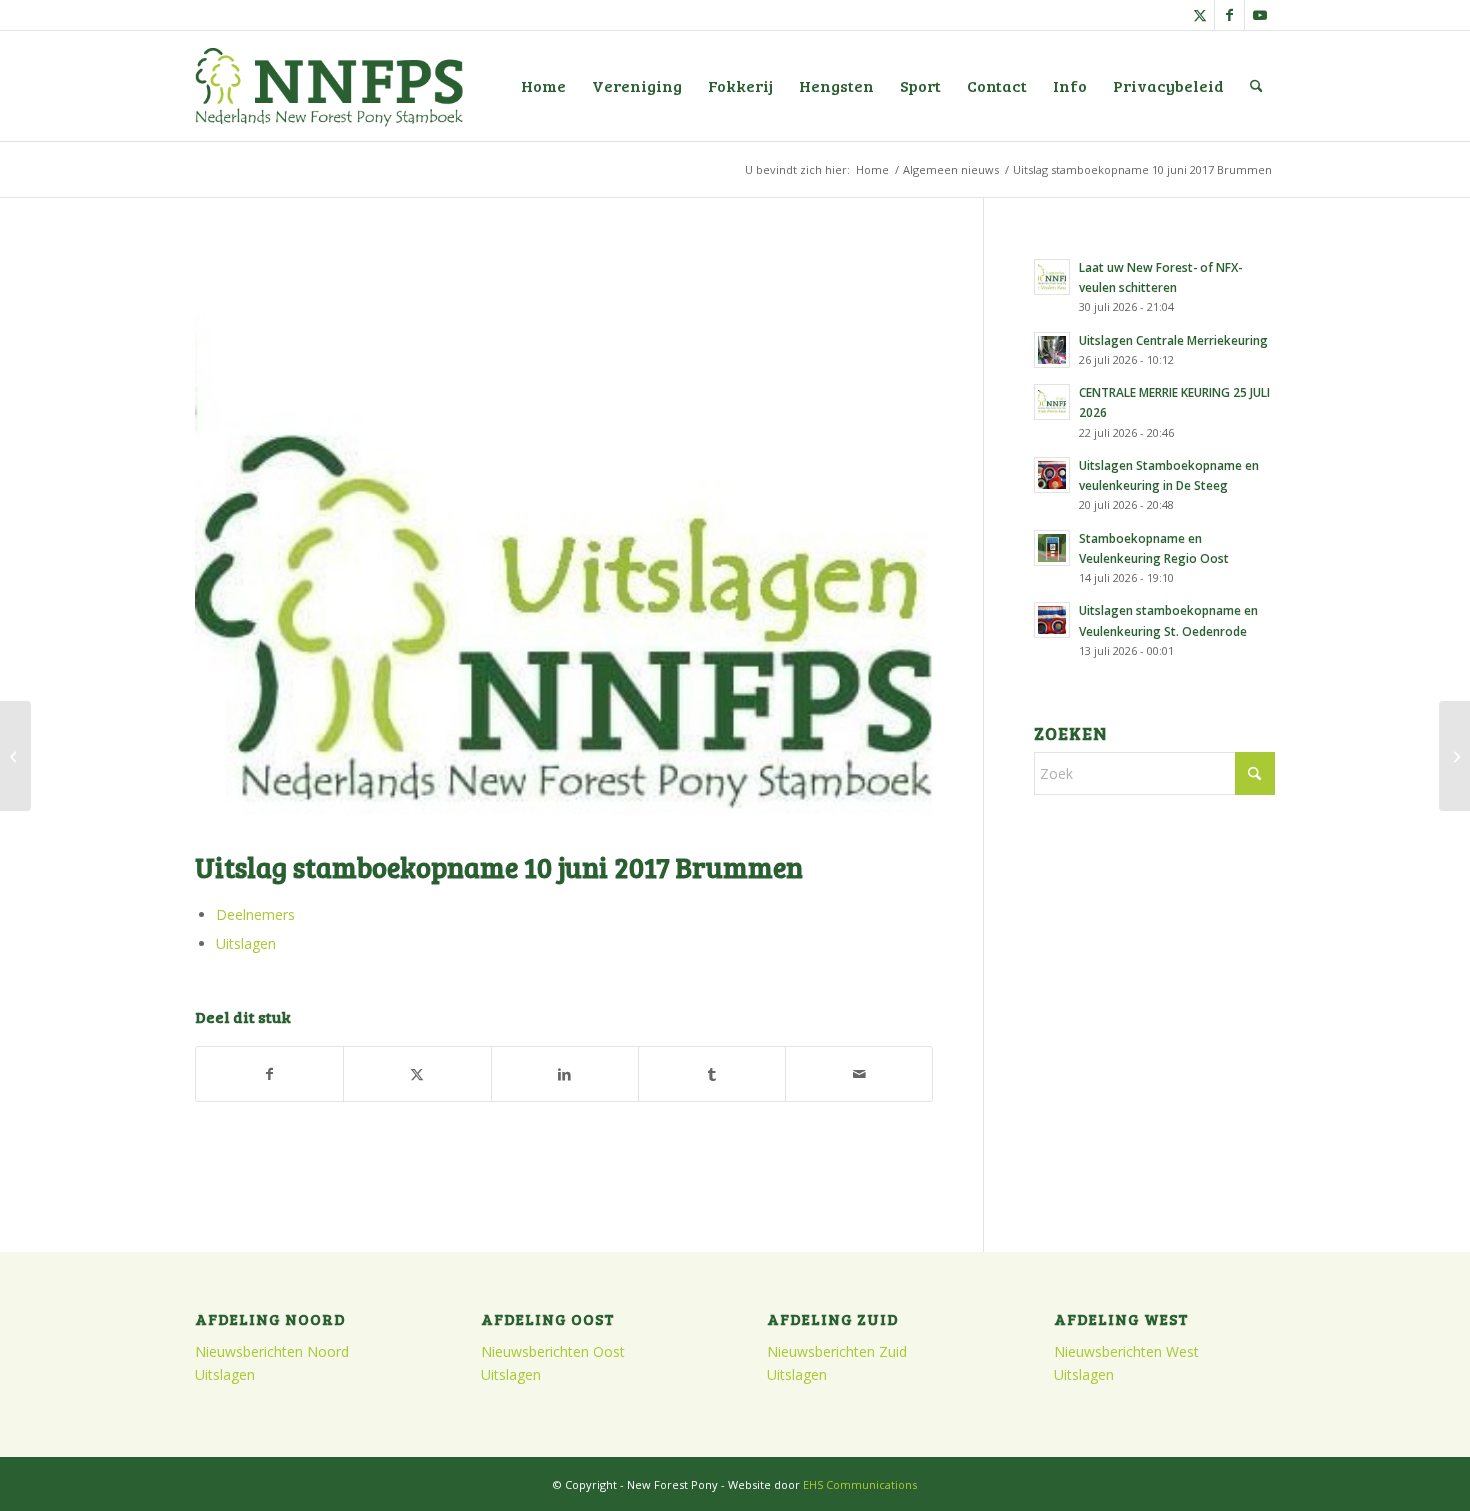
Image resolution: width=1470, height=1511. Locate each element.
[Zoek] (1256, 86)
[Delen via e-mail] (859, 1074)
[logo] (329, 86)
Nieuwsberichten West (1126, 1351)
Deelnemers (255, 914)
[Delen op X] (417, 1074)
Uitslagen (246, 943)
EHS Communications (860, 1484)
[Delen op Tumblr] (712, 1074)
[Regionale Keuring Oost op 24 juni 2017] (1454, 756)
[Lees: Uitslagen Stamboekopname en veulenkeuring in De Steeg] (1052, 475)
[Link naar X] (1199, 15)
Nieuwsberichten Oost (553, 1351)
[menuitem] (543, 86)
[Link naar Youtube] (1260, 15)
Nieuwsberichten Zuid (837, 1351)
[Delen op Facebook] (269, 1074)
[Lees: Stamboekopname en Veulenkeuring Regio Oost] (1052, 548)
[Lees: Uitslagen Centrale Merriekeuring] (1052, 350)
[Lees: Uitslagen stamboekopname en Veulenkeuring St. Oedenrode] (1052, 620)
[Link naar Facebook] (1229, 15)
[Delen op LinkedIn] (565, 1074)
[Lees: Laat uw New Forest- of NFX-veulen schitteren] (1052, 277)
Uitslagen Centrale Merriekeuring (1173, 340)
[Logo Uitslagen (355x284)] (564, 543)
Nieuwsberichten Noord (272, 1351)
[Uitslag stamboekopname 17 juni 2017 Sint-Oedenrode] (15, 756)
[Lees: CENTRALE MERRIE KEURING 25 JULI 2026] (1052, 402)
